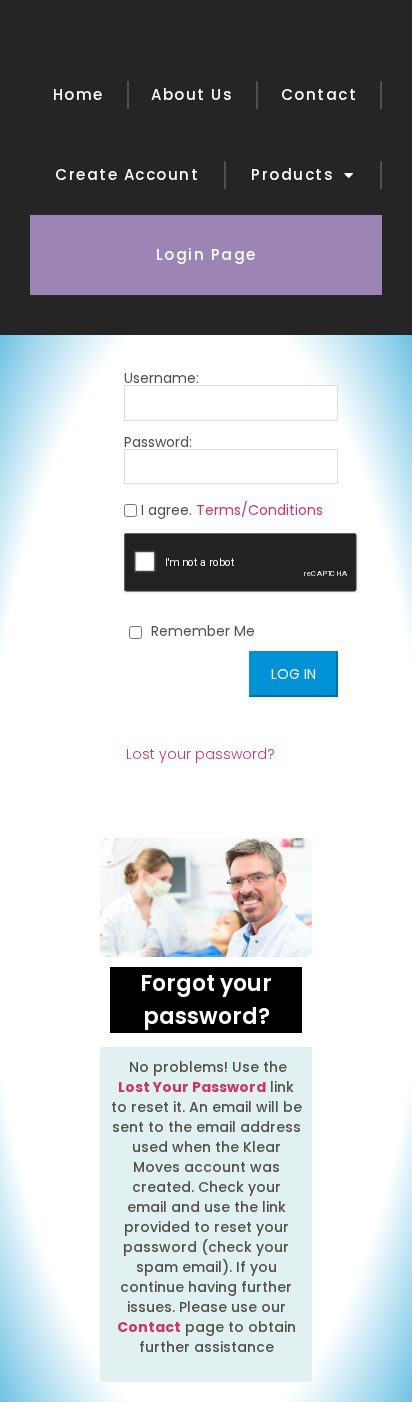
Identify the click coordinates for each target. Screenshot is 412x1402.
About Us (192, 94)
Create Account (127, 174)
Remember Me (201, 631)
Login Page (206, 254)
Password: (158, 443)
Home (78, 94)
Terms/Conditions (259, 510)
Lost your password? (200, 754)
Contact (319, 94)
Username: (161, 379)
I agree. (230, 510)
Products (292, 174)
